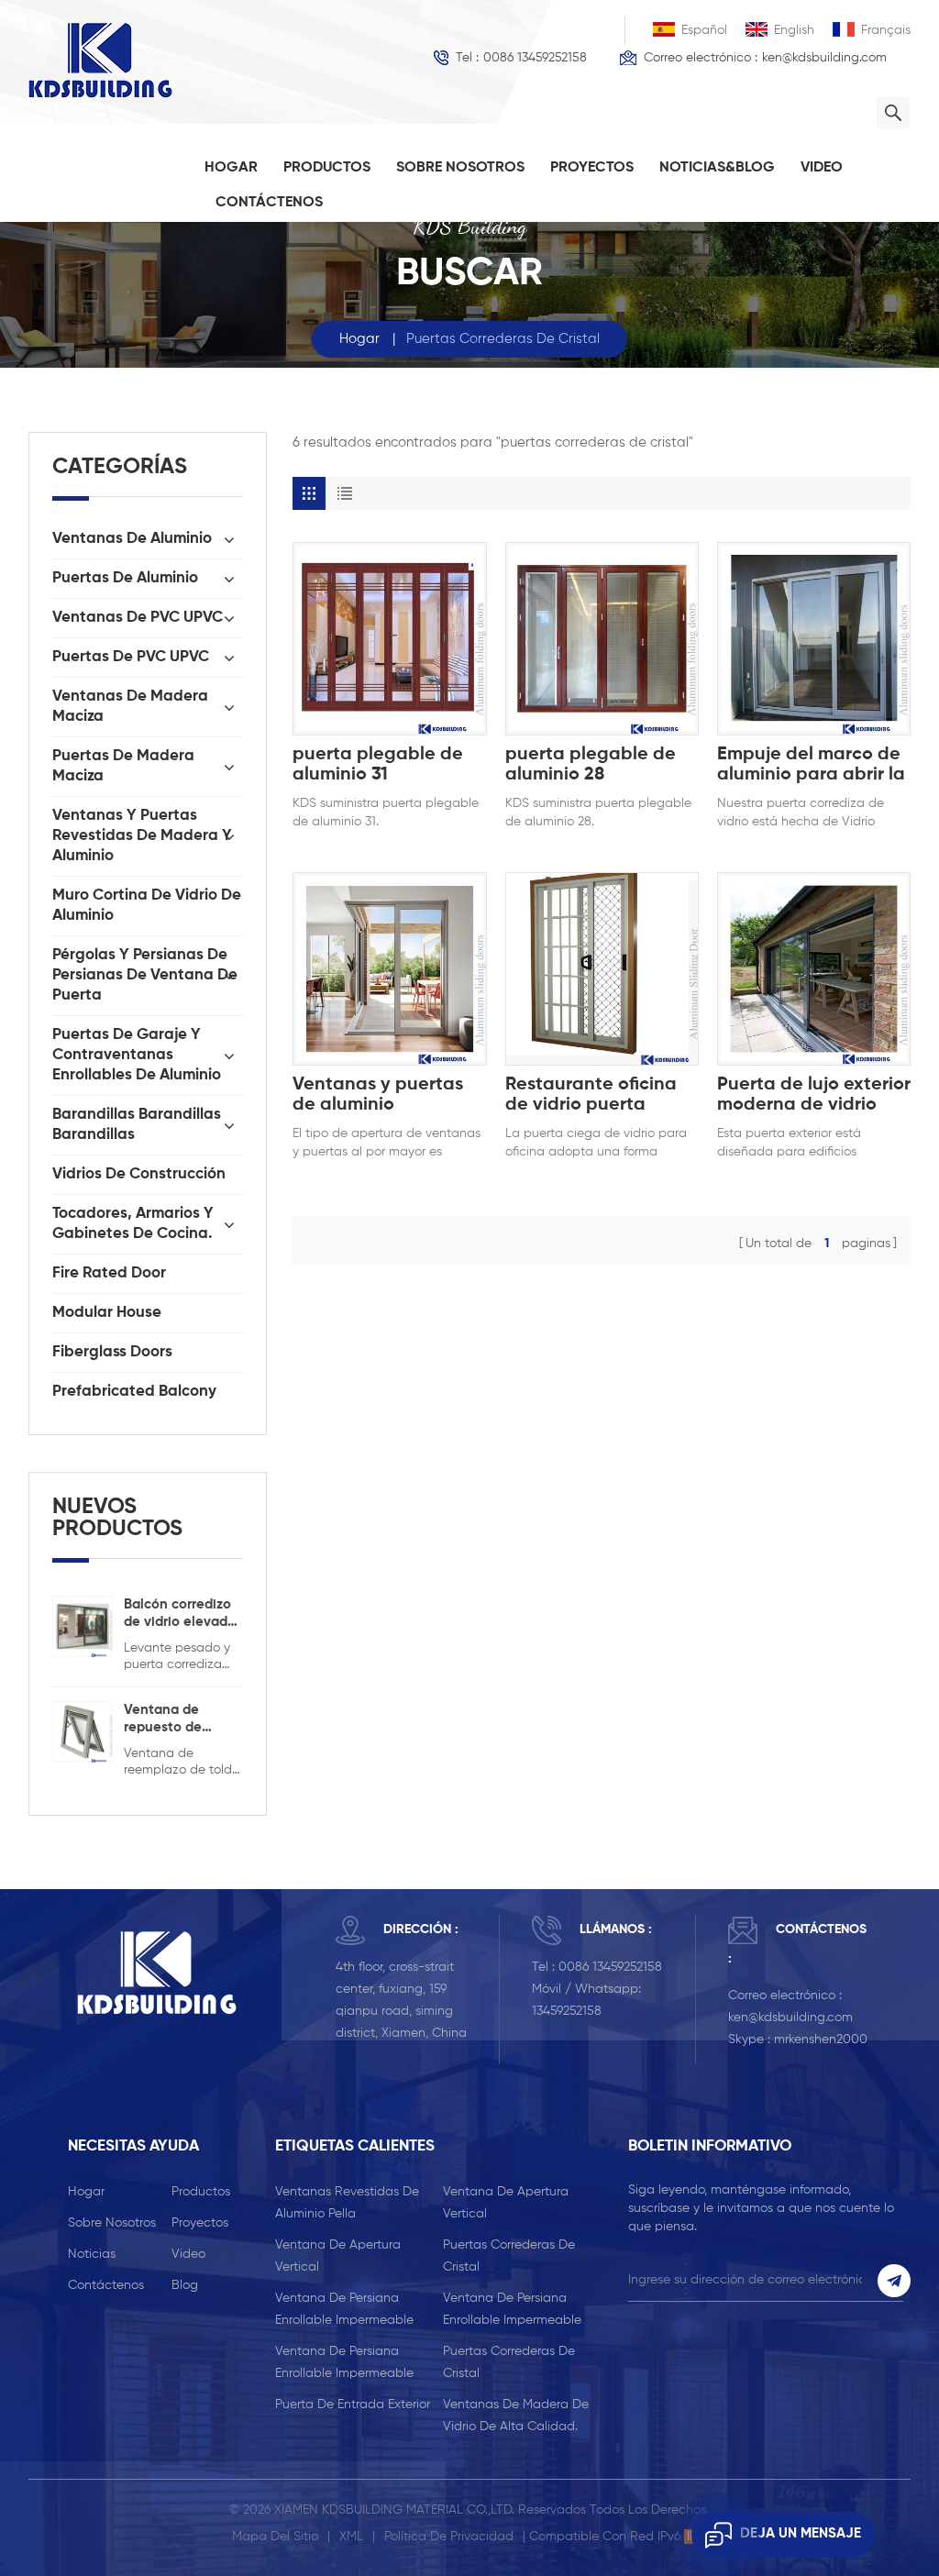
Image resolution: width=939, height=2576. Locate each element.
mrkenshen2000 (821, 2040)
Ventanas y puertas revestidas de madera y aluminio (142, 836)
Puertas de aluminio (125, 578)
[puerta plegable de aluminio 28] (602, 639)
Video (822, 168)
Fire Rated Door (109, 1273)
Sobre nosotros (460, 168)
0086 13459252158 (535, 58)
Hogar (231, 168)
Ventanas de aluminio (132, 539)
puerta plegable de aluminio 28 (591, 765)
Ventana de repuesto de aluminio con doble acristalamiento (175, 1719)
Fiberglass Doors (112, 1352)
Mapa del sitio (275, 2537)
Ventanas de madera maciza (130, 707)
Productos (327, 168)
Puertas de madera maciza (123, 766)
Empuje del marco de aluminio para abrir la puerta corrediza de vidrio (811, 765)
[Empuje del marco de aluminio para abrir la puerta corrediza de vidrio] (814, 639)
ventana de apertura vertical (506, 2203)
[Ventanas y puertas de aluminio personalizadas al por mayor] (389, 969)
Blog (185, 2285)
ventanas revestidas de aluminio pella (347, 2203)
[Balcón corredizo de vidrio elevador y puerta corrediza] (83, 1625)
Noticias (92, 2254)
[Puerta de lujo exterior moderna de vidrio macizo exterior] (814, 969)
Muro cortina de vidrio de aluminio (147, 906)
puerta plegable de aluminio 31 (378, 765)
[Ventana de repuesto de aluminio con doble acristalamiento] (83, 1731)
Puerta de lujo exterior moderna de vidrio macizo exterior (814, 1095)
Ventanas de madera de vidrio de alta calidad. (516, 2416)
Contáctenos (269, 203)
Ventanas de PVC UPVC (138, 618)
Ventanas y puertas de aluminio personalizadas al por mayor (386, 1095)
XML (351, 2537)
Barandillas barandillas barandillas (137, 1125)
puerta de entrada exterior (353, 2405)
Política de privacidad (449, 2537)
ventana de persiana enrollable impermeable (344, 2309)
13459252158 (567, 2011)
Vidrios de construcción (139, 1174)
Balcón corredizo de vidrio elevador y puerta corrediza (182, 1614)
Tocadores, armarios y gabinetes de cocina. (133, 1224)
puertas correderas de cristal (509, 2256)
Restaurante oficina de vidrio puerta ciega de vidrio (591, 1095)
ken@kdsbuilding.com (824, 58)
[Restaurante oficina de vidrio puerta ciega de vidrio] (602, 969)
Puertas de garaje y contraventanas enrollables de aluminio (137, 1055)
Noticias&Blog (717, 168)
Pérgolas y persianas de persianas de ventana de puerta (145, 975)
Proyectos (592, 168)
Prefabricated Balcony (134, 1392)
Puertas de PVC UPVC (131, 657)
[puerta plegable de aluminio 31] (389, 639)
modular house (107, 1313)
